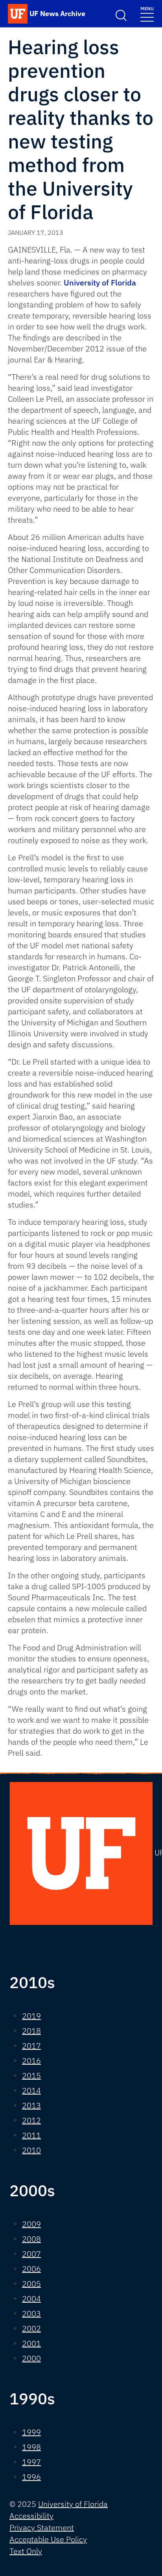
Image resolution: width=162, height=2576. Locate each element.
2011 (31, 2135)
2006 (31, 2269)
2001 (31, 2343)
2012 (31, 2120)
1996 (31, 2477)
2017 (31, 2046)
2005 (31, 2284)
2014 (31, 2090)
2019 (31, 2016)
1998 (31, 2447)
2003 (31, 2313)
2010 (31, 2150)
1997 (31, 2462)
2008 (31, 2239)
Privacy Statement (42, 2528)
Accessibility (31, 2516)
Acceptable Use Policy (48, 2539)
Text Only (26, 2551)
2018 (31, 2031)
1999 (31, 2432)
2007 (31, 2254)
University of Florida (100, 283)
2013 (31, 2105)
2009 (31, 2224)
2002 (31, 2328)
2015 (31, 2076)
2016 (31, 2061)
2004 (31, 2299)
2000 (31, 2358)
